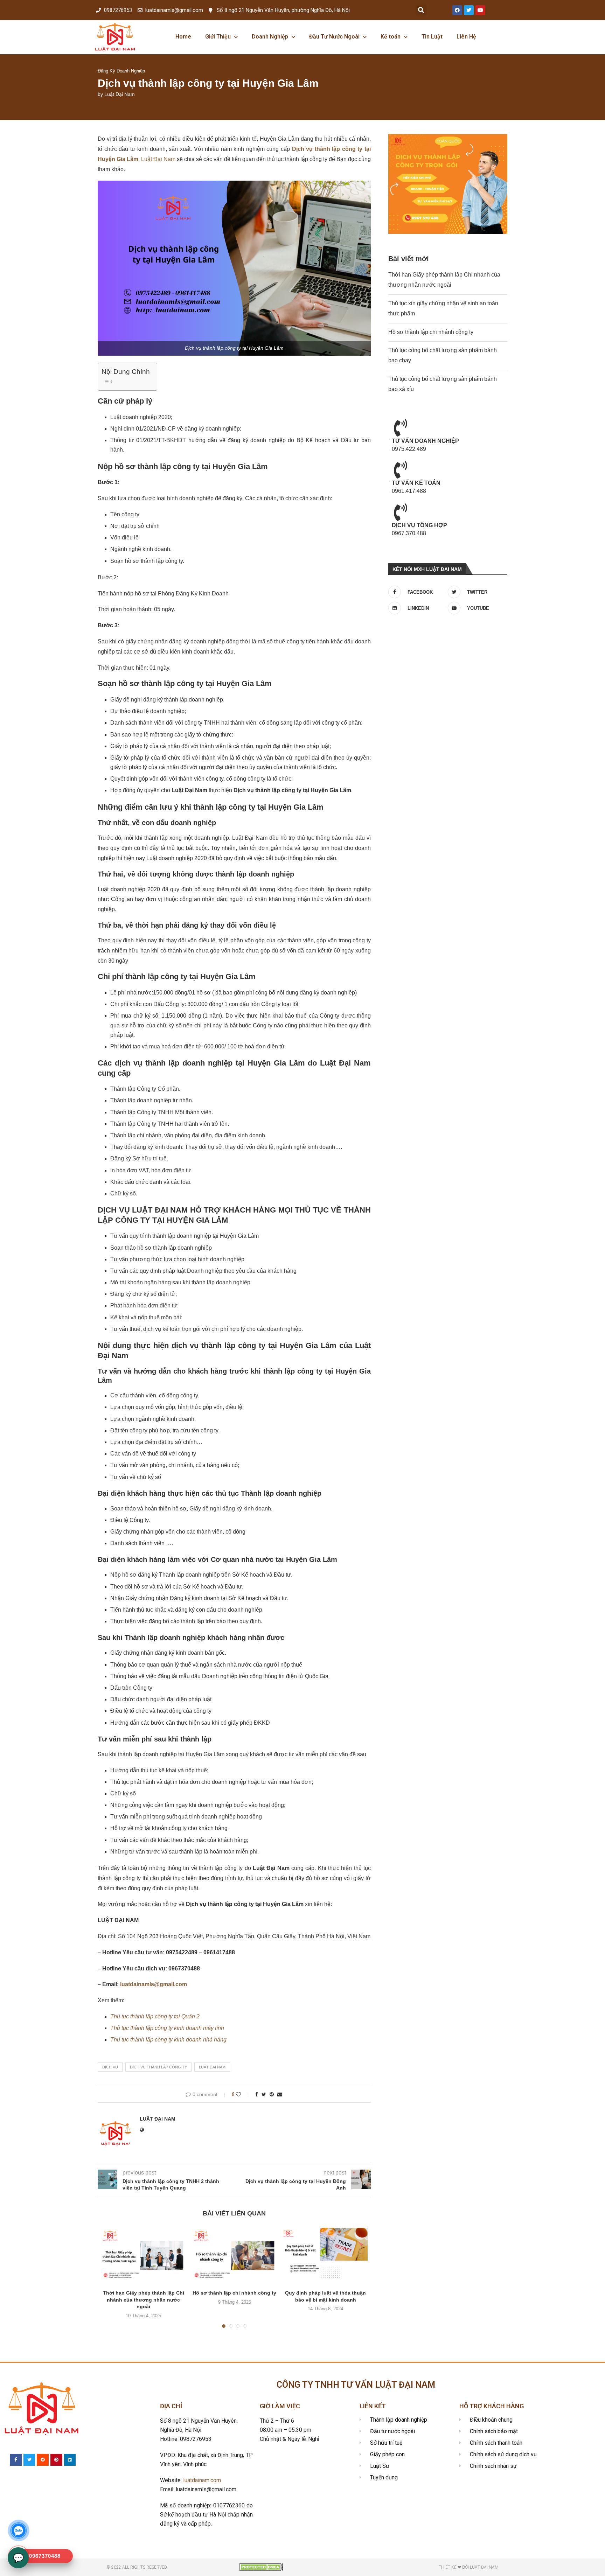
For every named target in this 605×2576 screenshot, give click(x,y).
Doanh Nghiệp (270, 37)
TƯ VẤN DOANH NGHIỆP (425, 441)
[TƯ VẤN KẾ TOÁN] (401, 470)
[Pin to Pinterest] (272, 2094)
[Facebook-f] (16, 2460)
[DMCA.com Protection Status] (261, 2566)
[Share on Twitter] (264, 2094)
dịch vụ (110, 2067)
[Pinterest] (56, 2460)
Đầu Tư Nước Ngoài (334, 37)
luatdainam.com (202, 2480)
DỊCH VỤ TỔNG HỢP (419, 525)
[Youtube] (480, 10)
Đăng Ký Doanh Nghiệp (121, 71)
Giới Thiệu (218, 37)
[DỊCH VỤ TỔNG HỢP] (401, 512)
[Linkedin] (70, 2460)
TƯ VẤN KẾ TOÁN (416, 483)
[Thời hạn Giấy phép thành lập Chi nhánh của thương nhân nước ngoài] (144, 2256)
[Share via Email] (280, 2094)
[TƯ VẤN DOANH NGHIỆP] (401, 428)
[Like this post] (243, 2094)
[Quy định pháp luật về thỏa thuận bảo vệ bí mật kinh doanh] (326, 2256)
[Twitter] (469, 10)
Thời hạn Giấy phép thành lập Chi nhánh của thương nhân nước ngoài (144, 2300)
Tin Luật (432, 37)
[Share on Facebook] (257, 2094)
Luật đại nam (212, 2067)
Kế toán (391, 37)
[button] (421, 10)
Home (183, 37)
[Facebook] (457, 10)
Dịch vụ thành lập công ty (158, 2067)
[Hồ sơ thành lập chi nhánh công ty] (235, 2256)
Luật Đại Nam (120, 94)
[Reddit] (43, 2460)
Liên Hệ (466, 37)
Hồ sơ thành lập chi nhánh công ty (234, 2293)
